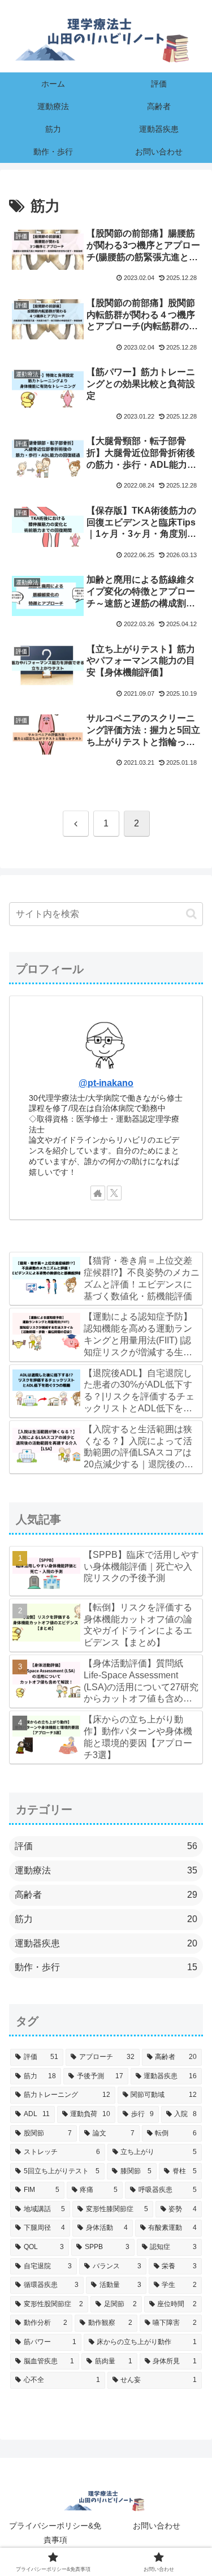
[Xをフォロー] (114, 1193)
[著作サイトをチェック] (98, 1193)
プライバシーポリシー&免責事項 (55, 2533)
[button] (191, 914)
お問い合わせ (157, 2526)
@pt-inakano (106, 1083)
